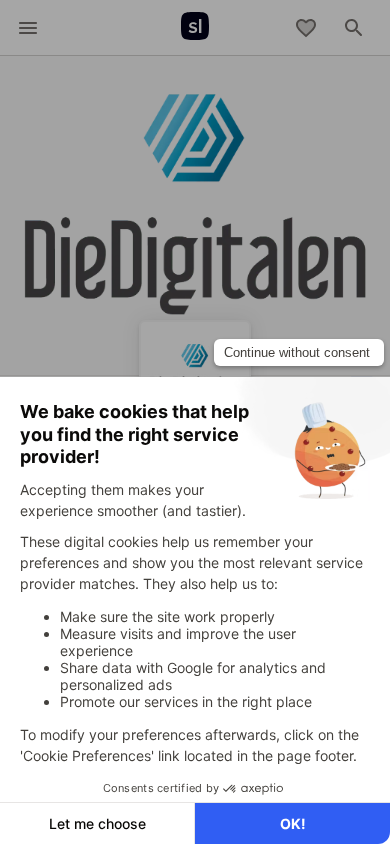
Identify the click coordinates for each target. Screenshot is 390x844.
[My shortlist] (306, 28)
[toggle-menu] (28, 28)
